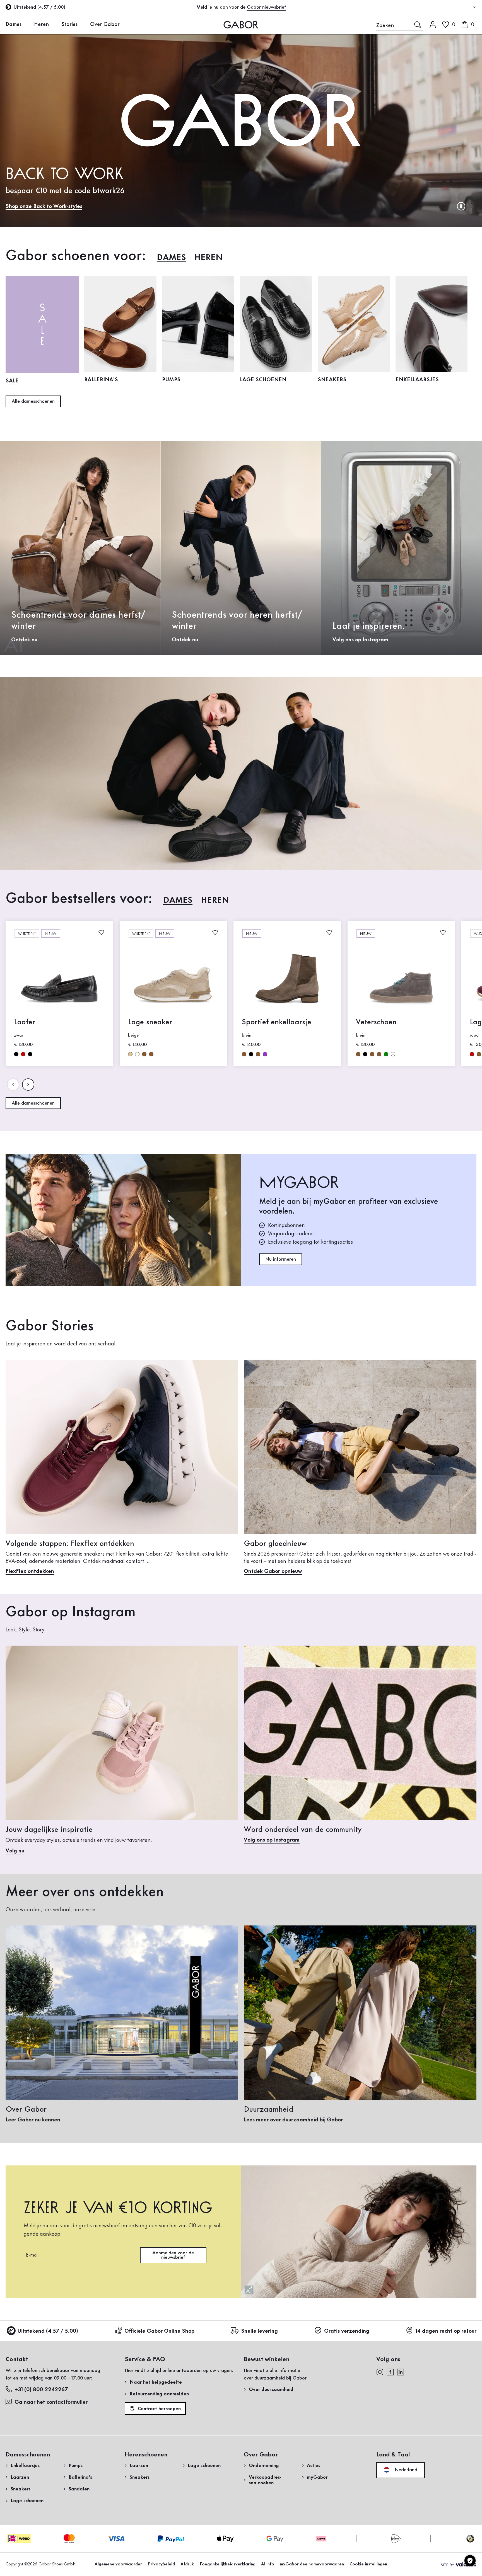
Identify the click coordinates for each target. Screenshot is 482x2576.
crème (137, 1054)
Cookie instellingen (368, 2564)
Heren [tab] (209, 258)
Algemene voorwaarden (119, 2564)
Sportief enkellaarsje (277, 1022)
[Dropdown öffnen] (26, 24)
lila (265, 1054)
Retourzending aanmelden (159, 2394)
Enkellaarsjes (417, 380)
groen (386, 1054)
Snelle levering (259, 2331)
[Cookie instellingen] (470, 2561)
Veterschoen (376, 1022)
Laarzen (20, 2477)
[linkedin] (401, 2372)
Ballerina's (101, 380)
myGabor (317, 2477)
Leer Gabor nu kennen (33, 2120)
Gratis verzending (347, 2331)
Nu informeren (281, 1259)
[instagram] (380, 2372)
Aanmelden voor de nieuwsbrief (173, 2255)
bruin (144, 1054)
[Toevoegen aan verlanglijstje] (101, 932)
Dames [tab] (171, 258)
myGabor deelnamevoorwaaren (312, 2564)
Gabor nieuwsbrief (266, 7)
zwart (16, 1054)
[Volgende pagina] (28, 1085)
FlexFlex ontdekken (30, 1571)
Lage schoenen (263, 380)
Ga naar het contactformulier (52, 2402)
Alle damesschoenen (33, 401)
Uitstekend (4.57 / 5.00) (48, 2331)
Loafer (25, 1022)
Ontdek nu (24, 640)
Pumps (171, 380)
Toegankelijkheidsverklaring (227, 2564)
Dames (14, 25)
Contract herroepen (159, 2409)
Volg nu (15, 1851)
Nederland (405, 2470)
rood (23, 1054)
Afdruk (187, 2564)
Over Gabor (105, 25)
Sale (12, 381)
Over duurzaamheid (271, 2390)
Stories (69, 25)
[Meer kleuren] (393, 1054)
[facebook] (390, 2372)
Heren (41, 25)
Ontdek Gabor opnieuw (273, 1571)
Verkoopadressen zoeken (265, 2480)
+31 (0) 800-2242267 (41, 2390)
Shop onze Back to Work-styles (44, 207)
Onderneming (264, 2466)
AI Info (268, 2564)
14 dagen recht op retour (446, 2331)
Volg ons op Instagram (360, 640)
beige (130, 1054)
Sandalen (79, 2489)
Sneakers (332, 380)
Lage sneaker (150, 1022)
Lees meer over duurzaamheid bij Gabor (293, 2120)
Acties (314, 2466)
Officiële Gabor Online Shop (159, 2331)
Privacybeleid (162, 2564)
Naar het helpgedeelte (156, 2382)
